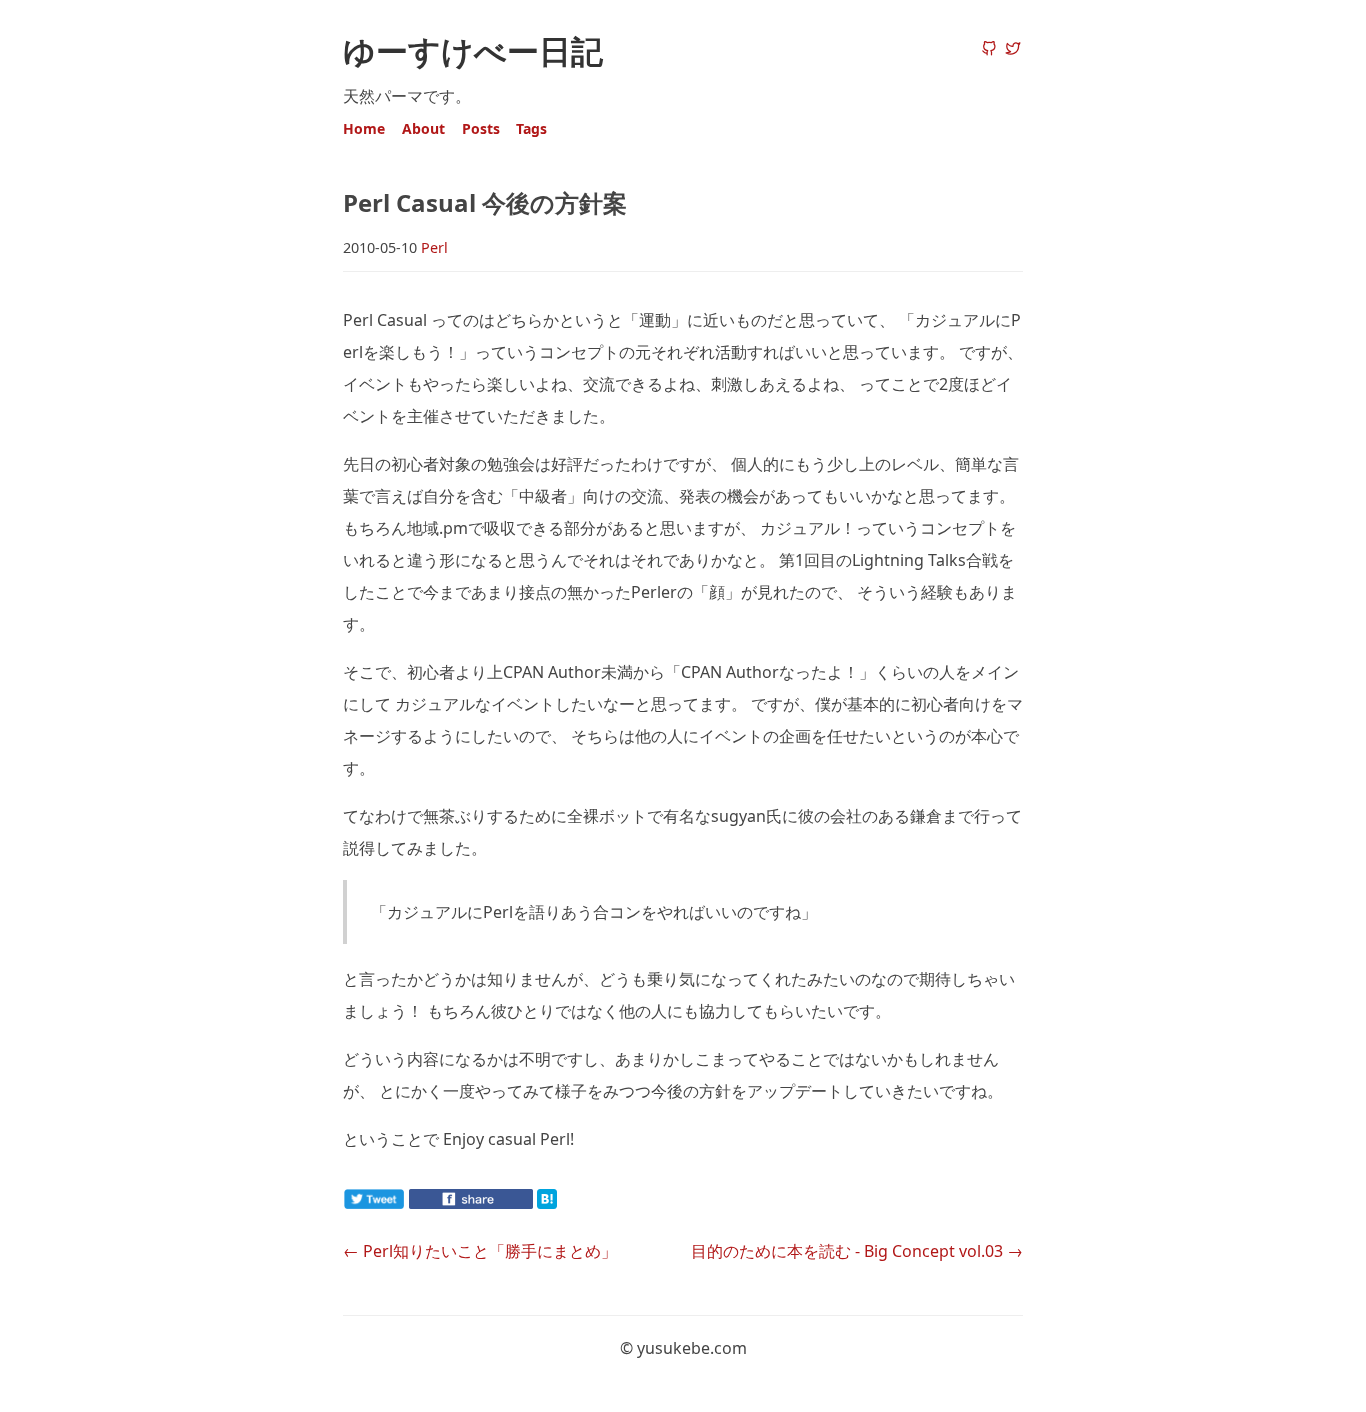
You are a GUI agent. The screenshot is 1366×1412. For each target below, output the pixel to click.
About (423, 128)
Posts (481, 128)
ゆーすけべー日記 (473, 50)
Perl (434, 247)
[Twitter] (1013, 50)
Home (364, 128)
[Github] (989, 50)
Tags (531, 128)
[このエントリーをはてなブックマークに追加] (579, 1203)
